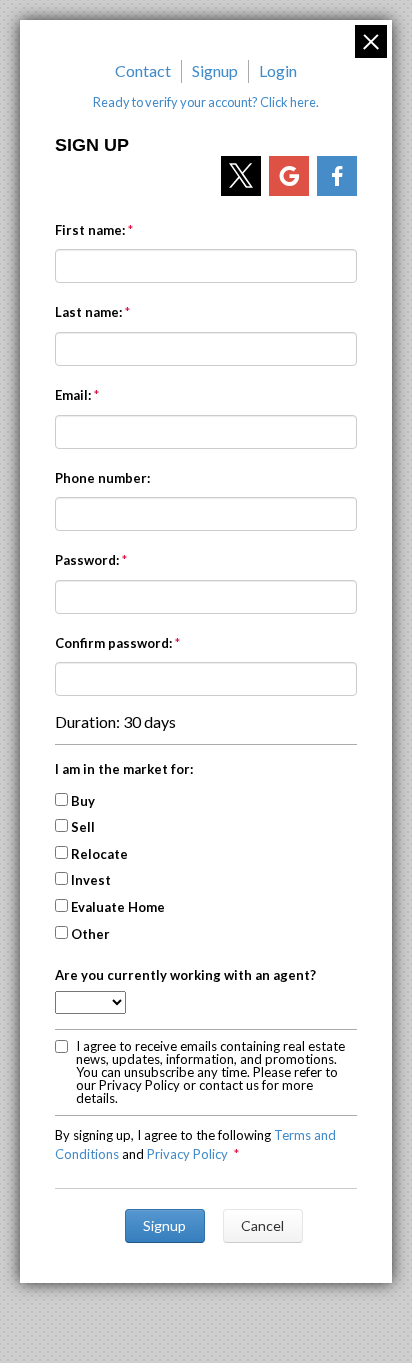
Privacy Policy (187, 1154)
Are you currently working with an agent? (185, 975)
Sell (83, 827)
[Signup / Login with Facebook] (337, 176)
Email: (73, 395)
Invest (91, 880)
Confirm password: (113, 643)
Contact (143, 70)
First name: (90, 230)
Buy (83, 801)
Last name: (88, 312)
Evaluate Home (118, 907)
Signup (215, 70)
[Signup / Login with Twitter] (241, 176)
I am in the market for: (124, 769)
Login (278, 70)
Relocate (99, 854)
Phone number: (102, 478)
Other (90, 934)
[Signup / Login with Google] (289, 176)
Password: (87, 560)
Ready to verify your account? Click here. (206, 102)
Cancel (262, 1225)
